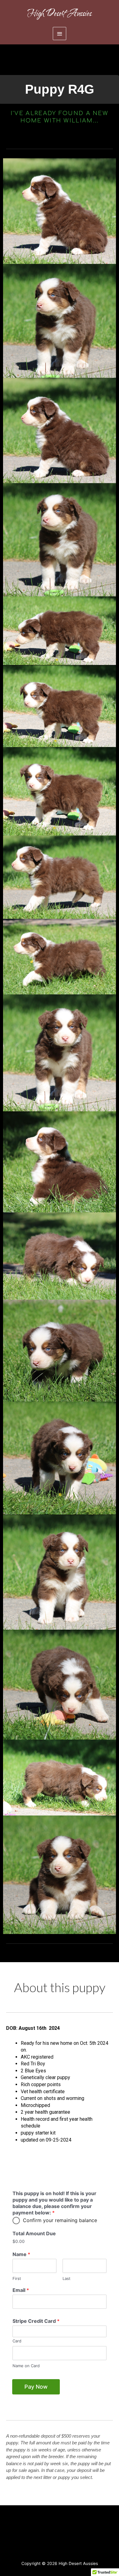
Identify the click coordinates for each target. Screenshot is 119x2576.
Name (21, 2254)
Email (21, 2290)
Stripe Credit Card (36, 2321)
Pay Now (36, 2387)
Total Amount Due (34, 2233)
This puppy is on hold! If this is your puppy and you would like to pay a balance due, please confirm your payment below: (54, 2203)
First (17, 2278)
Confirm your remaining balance (60, 2220)
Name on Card (26, 2366)
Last (67, 2278)
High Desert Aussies (60, 13)
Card (17, 2341)
